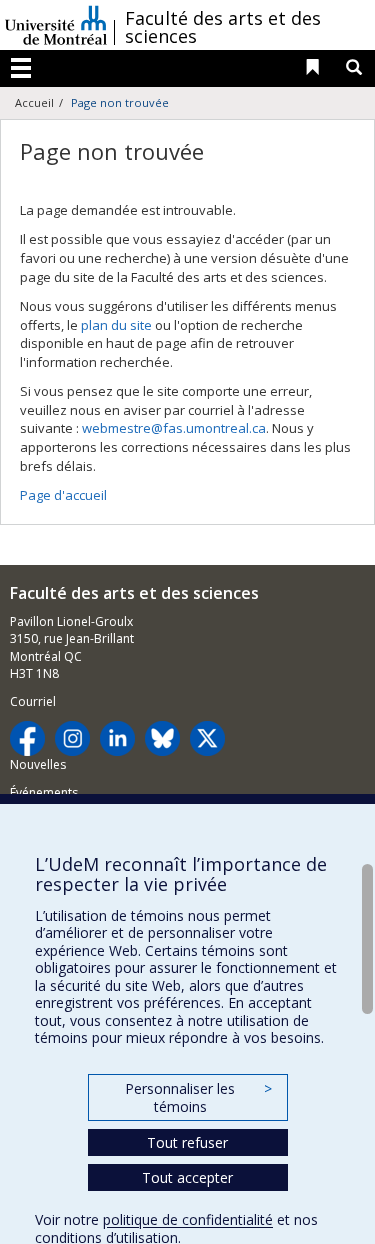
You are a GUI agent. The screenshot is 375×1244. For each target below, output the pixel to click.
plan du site (116, 325)
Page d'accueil (63, 495)
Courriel (33, 701)
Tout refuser (187, 1142)
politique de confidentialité (188, 1219)
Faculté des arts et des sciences (223, 27)
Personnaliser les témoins (198, 1097)
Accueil (34, 102)
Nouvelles (38, 764)
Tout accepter (187, 1177)
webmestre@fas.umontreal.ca (174, 428)
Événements (44, 792)
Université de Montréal (56, 25)
